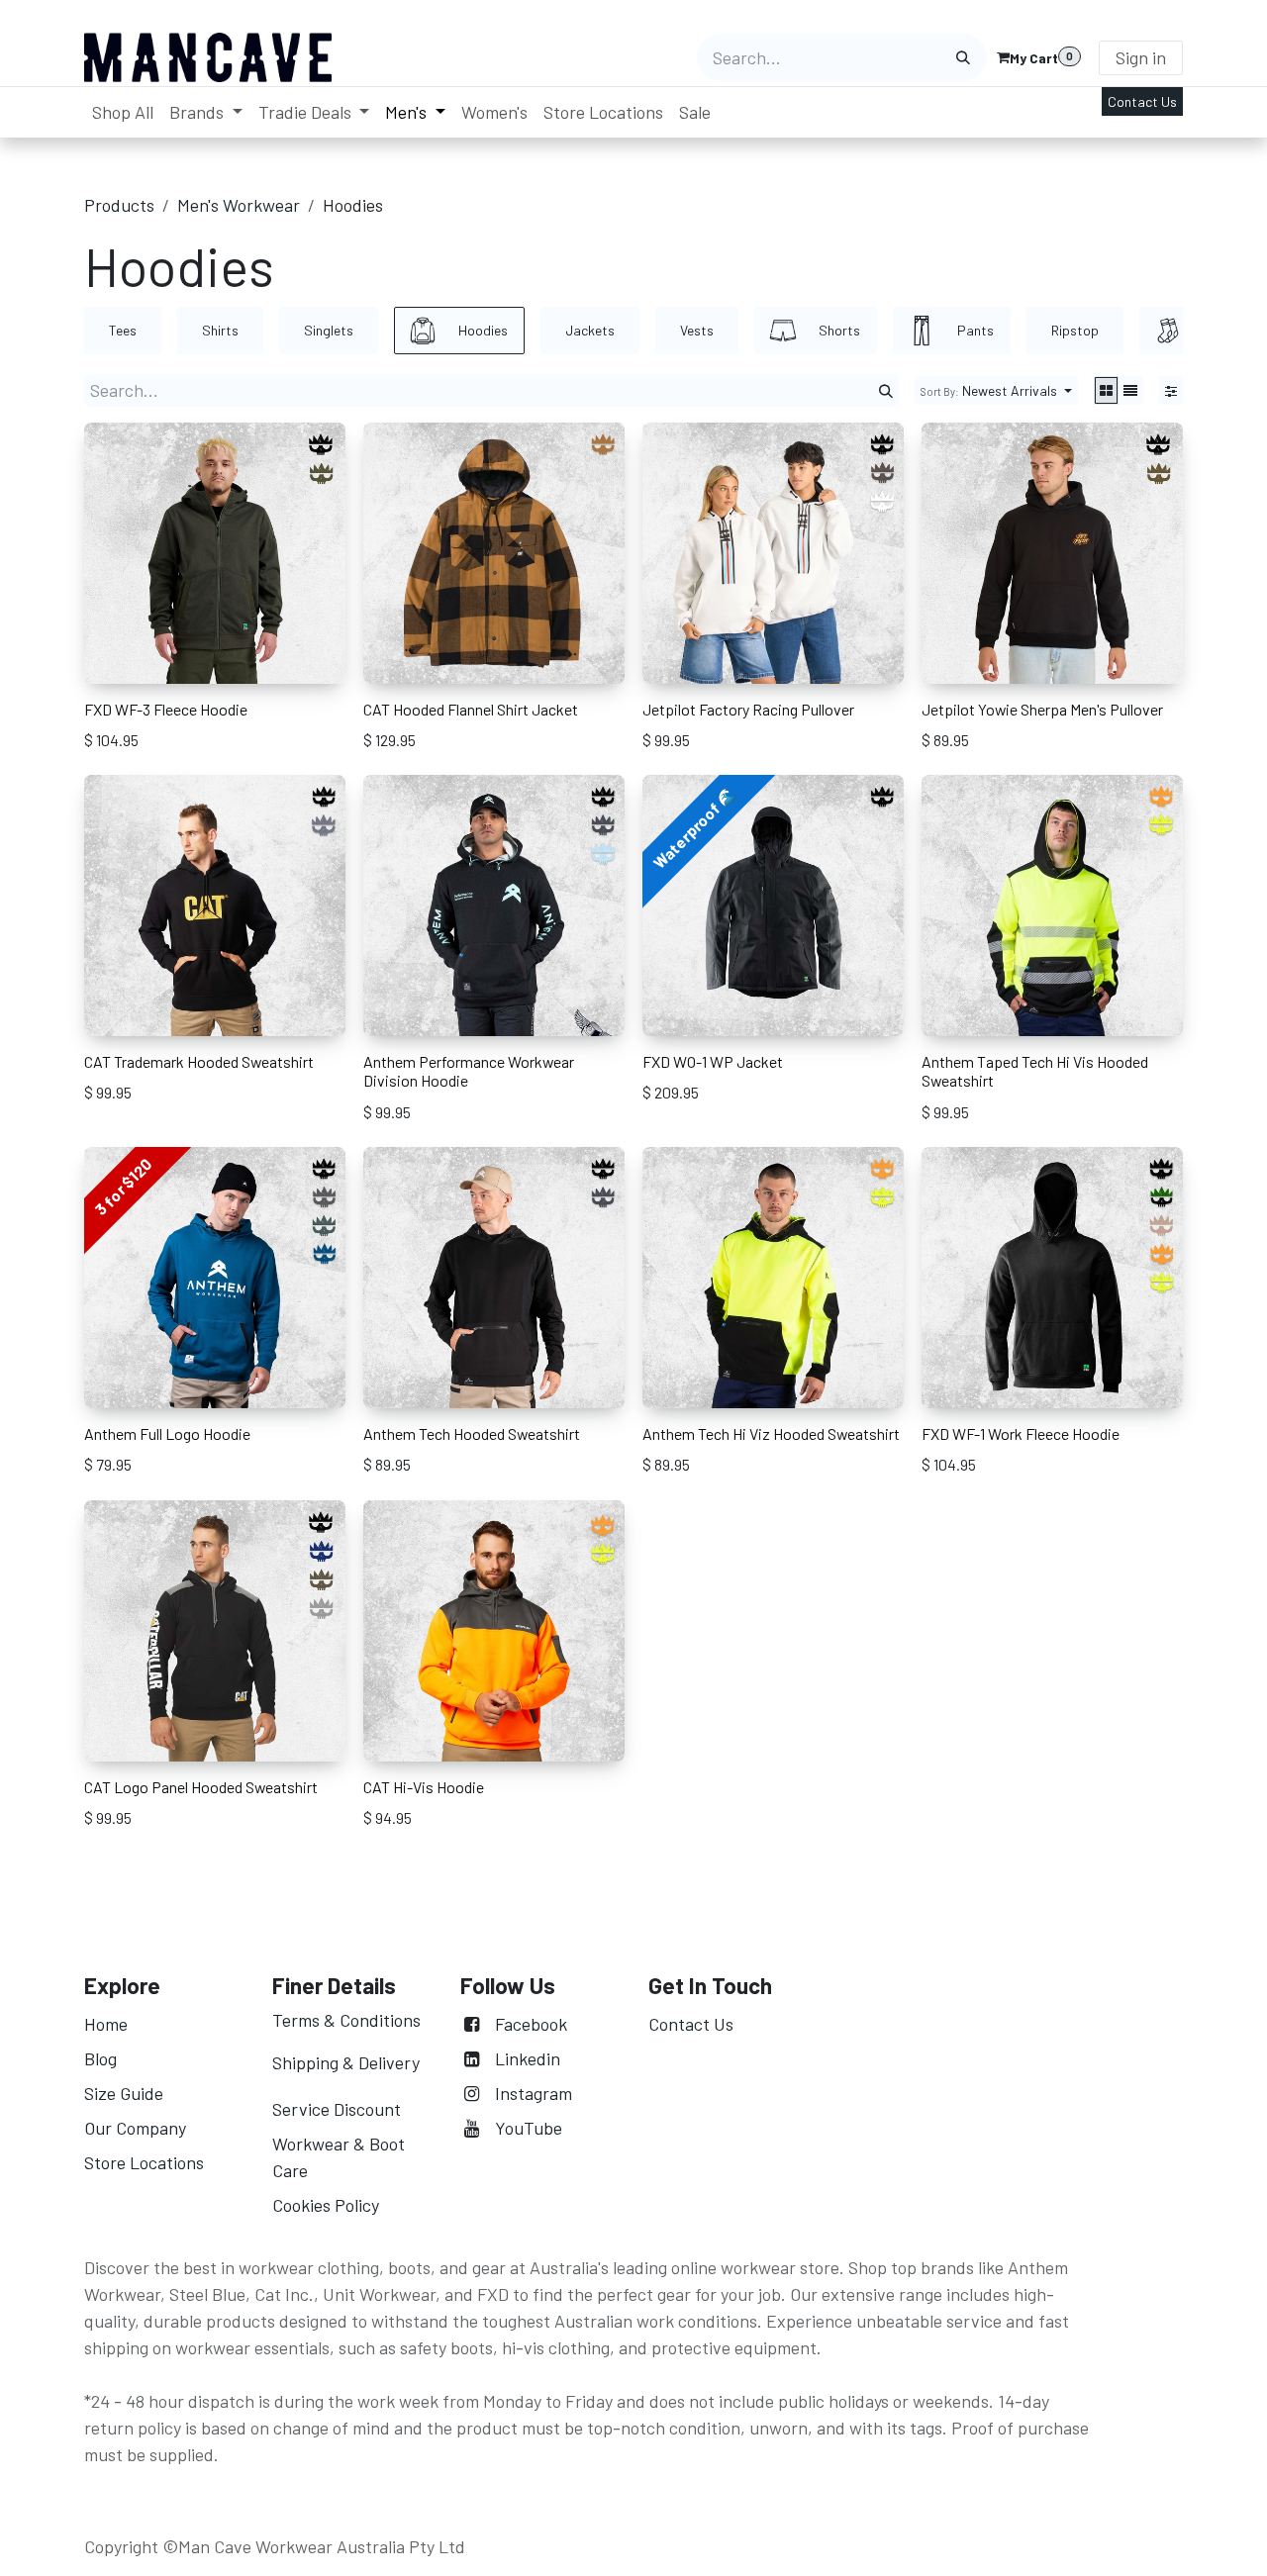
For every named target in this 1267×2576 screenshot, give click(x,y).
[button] (996, 390)
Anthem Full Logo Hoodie (167, 1433)
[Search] (963, 57)
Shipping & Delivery (346, 2062)
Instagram (534, 2093)
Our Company (137, 2128)
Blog (100, 2058)
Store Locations (144, 2162)
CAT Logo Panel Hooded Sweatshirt (201, 1787)
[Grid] (1106, 390)
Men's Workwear (239, 205)
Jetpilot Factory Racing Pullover (748, 709)
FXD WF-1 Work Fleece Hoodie (1021, 1433)
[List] (1130, 390)
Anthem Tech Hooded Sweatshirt (472, 1433)
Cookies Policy (326, 2205)
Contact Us (1142, 101)
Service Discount (337, 2109)
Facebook (531, 2024)
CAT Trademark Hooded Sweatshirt (199, 1061)
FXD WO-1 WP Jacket (713, 1061)
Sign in (1141, 57)
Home (106, 2024)
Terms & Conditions (346, 2020)
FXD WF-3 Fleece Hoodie (166, 709)
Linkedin (528, 2058)
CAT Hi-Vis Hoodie (424, 1787)
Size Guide (124, 2093)
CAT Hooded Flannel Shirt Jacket (471, 709)
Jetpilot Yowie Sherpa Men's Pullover (1042, 709)
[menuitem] (123, 112)
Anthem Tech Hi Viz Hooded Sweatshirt (771, 1433)
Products (119, 205)
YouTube (529, 2128)
